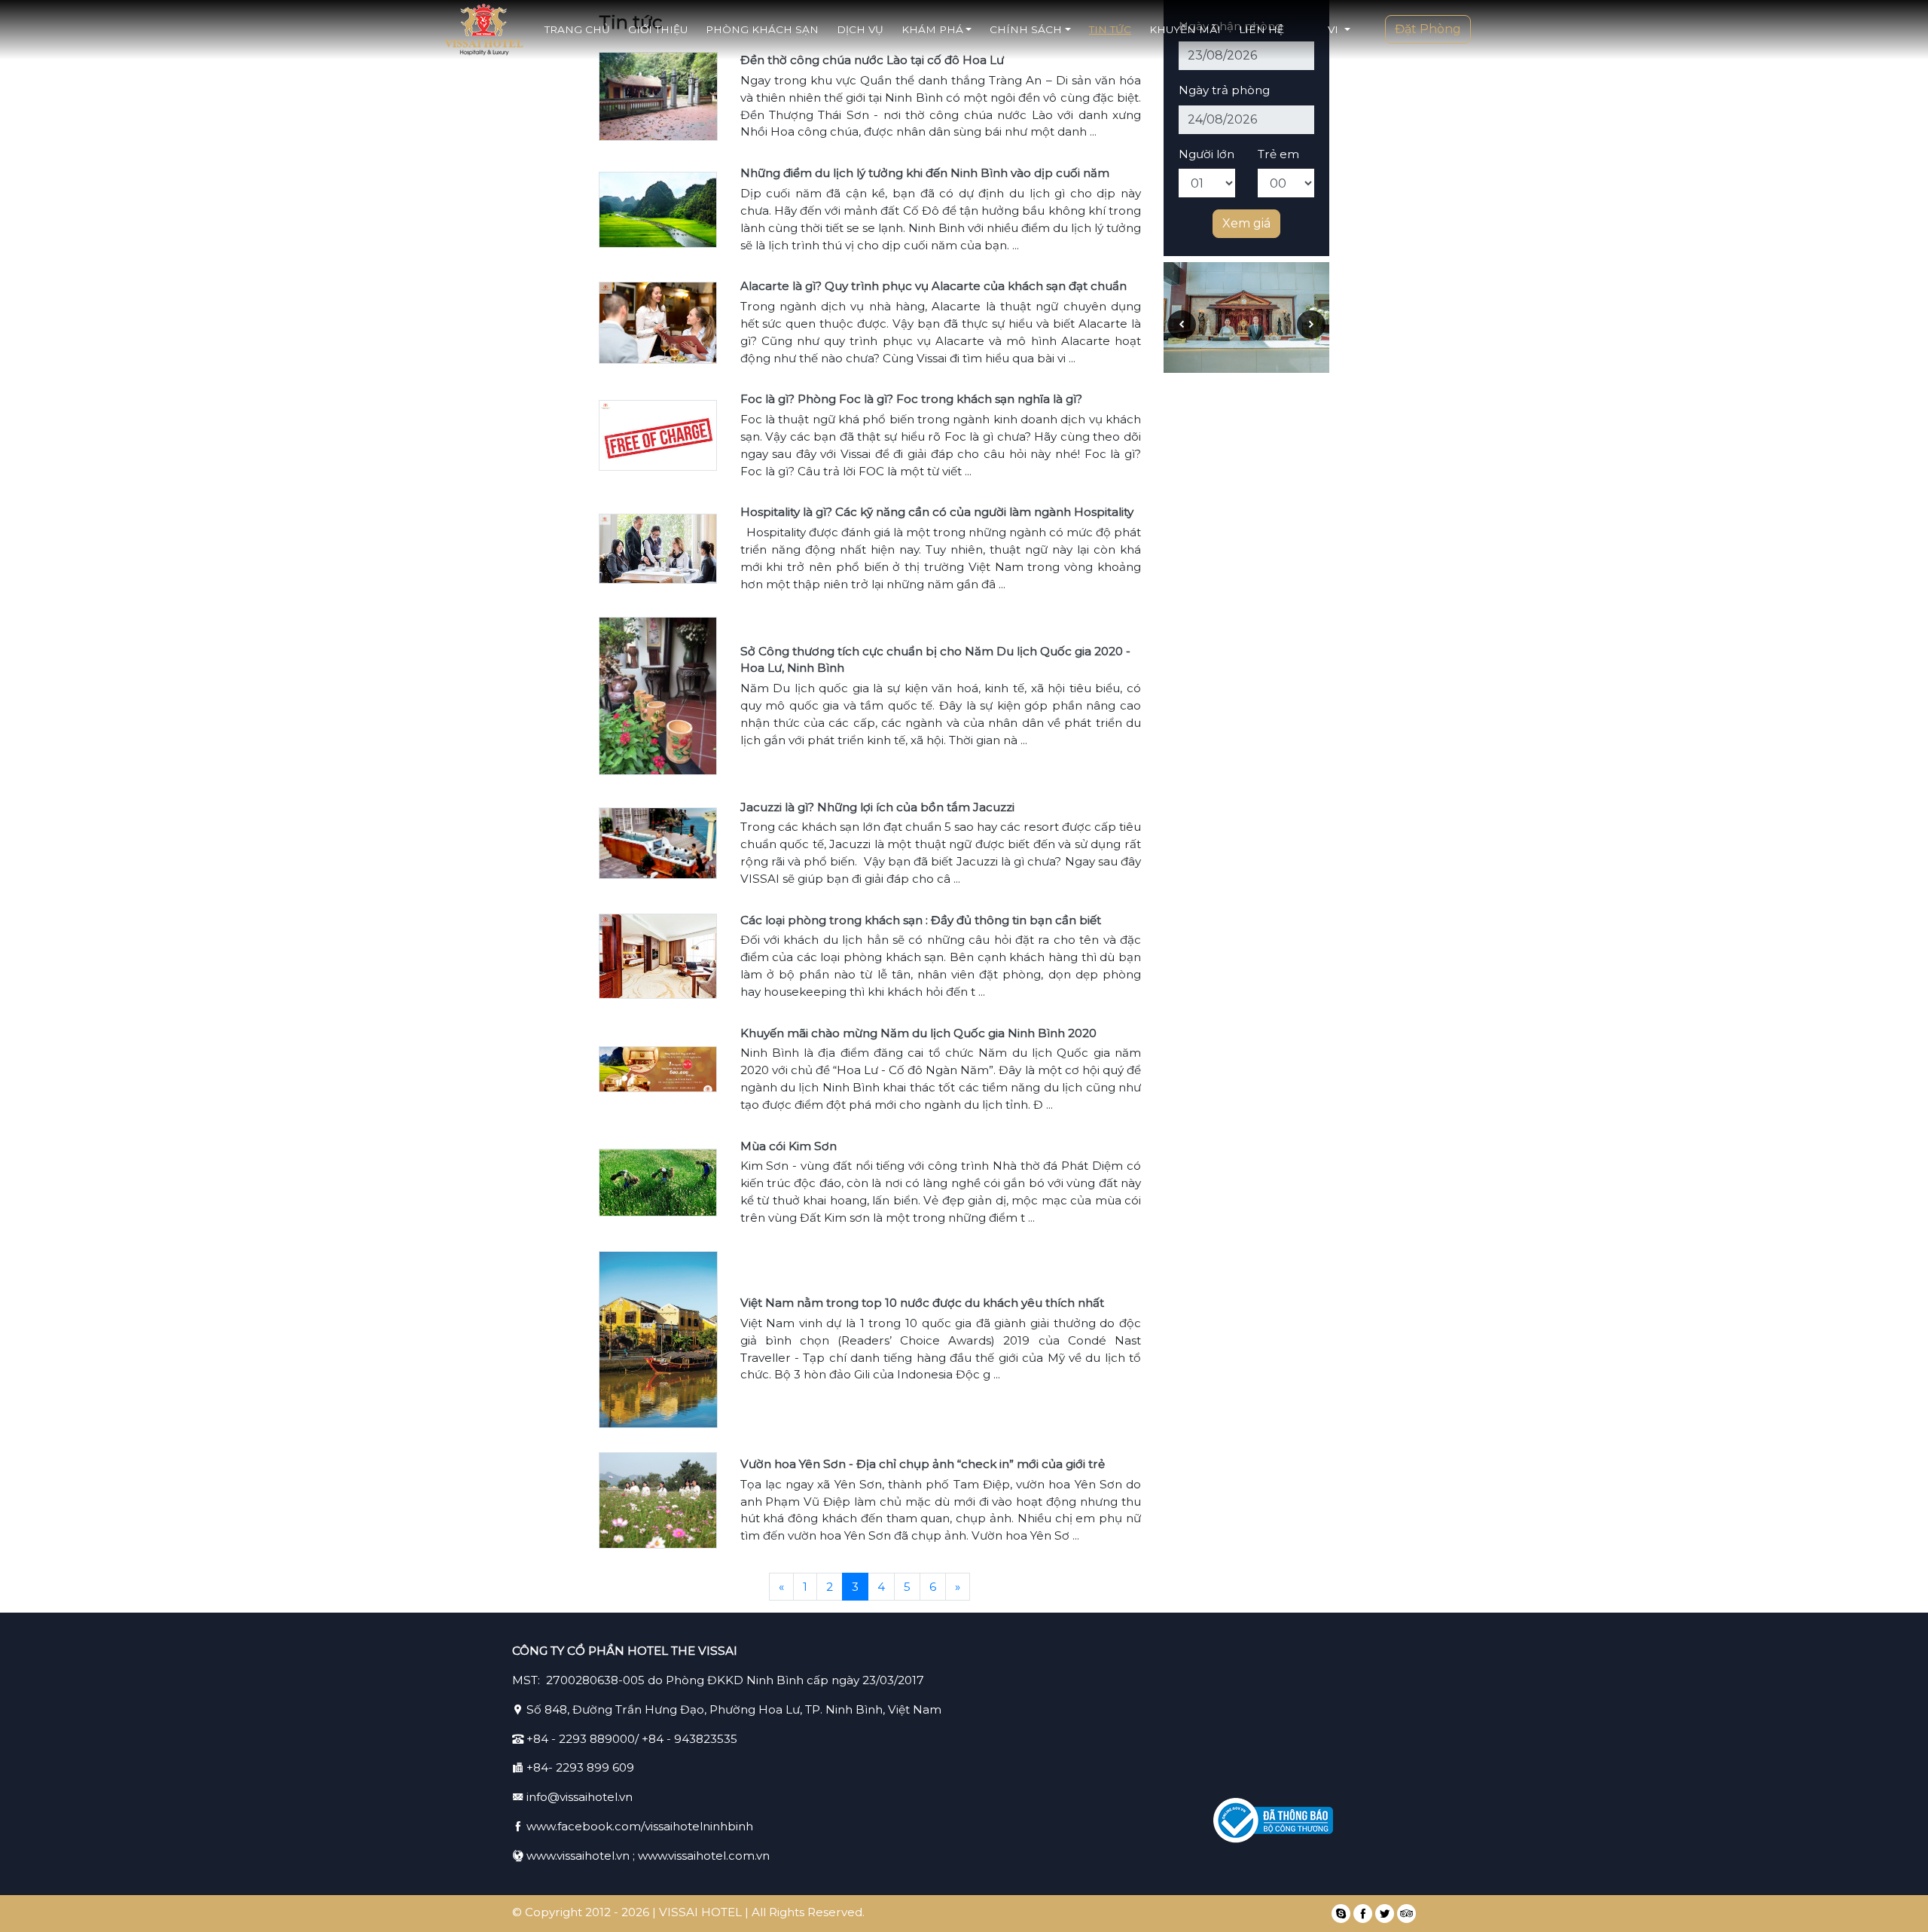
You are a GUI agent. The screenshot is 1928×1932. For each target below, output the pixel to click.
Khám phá (932, 29)
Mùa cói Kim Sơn (789, 1146)
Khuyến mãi (1185, 29)
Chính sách (1026, 29)
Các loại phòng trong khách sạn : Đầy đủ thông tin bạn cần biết (921, 920)
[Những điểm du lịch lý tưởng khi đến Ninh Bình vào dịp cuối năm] (658, 208)
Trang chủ (577, 29)
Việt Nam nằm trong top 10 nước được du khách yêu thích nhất (922, 1303)
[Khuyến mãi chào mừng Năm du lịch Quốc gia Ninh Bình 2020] (658, 1068)
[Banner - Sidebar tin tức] (1246, 317)
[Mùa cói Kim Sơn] (658, 1181)
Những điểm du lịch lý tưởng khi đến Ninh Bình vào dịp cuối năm (925, 173)
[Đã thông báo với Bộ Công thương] (1273, 1821)
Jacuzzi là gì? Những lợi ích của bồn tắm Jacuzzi (877, 807)
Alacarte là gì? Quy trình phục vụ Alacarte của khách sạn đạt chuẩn (933, 286)
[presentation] (1182, 325)
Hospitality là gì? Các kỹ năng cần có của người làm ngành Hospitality (937, 512)
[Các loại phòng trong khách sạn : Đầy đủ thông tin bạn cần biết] (658, 955)
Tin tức (1110, 29)
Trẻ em (1278, 154)
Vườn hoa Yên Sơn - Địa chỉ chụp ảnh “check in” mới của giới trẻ (923, 1464)
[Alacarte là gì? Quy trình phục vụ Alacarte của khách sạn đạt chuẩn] (658, 321)
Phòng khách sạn (762, 29)
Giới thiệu (658, 29)
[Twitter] (1385, 1914)
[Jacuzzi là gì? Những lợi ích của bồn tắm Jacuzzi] (658, 842)
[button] (1339, 29)
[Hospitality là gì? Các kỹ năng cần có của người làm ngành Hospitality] (658, 547)
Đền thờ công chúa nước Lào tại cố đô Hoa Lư (872, 60)
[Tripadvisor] (1406, 1914)
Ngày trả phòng (1224, 90)
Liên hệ (1261, 29)
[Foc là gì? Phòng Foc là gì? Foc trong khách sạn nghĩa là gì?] (658, 434)
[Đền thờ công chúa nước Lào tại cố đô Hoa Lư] (658, 95)
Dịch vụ (860, 29)
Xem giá (1246, 223)
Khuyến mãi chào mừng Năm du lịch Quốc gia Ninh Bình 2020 (918, 1033)
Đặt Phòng (1428, 29)
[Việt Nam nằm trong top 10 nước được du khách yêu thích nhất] (658, 1338)
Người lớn (1207, 154)
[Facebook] (1363, 1914)
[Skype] (1341, 1914)
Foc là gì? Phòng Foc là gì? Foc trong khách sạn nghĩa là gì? (911, 399)
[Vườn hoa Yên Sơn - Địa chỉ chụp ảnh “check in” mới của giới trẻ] (658, 1499)
